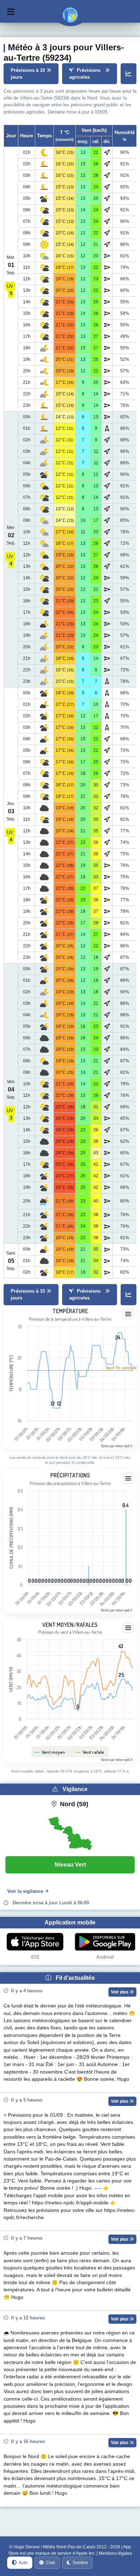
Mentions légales (115, 2553)
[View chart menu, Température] (128, 1314)
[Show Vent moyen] (50, 1752)
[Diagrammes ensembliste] (129, 74)
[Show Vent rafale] (90, 1752)
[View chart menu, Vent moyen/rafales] (128, 1628)
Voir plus (120, 1992)
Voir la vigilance (25, 1891)
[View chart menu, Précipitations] (128, 1478)
